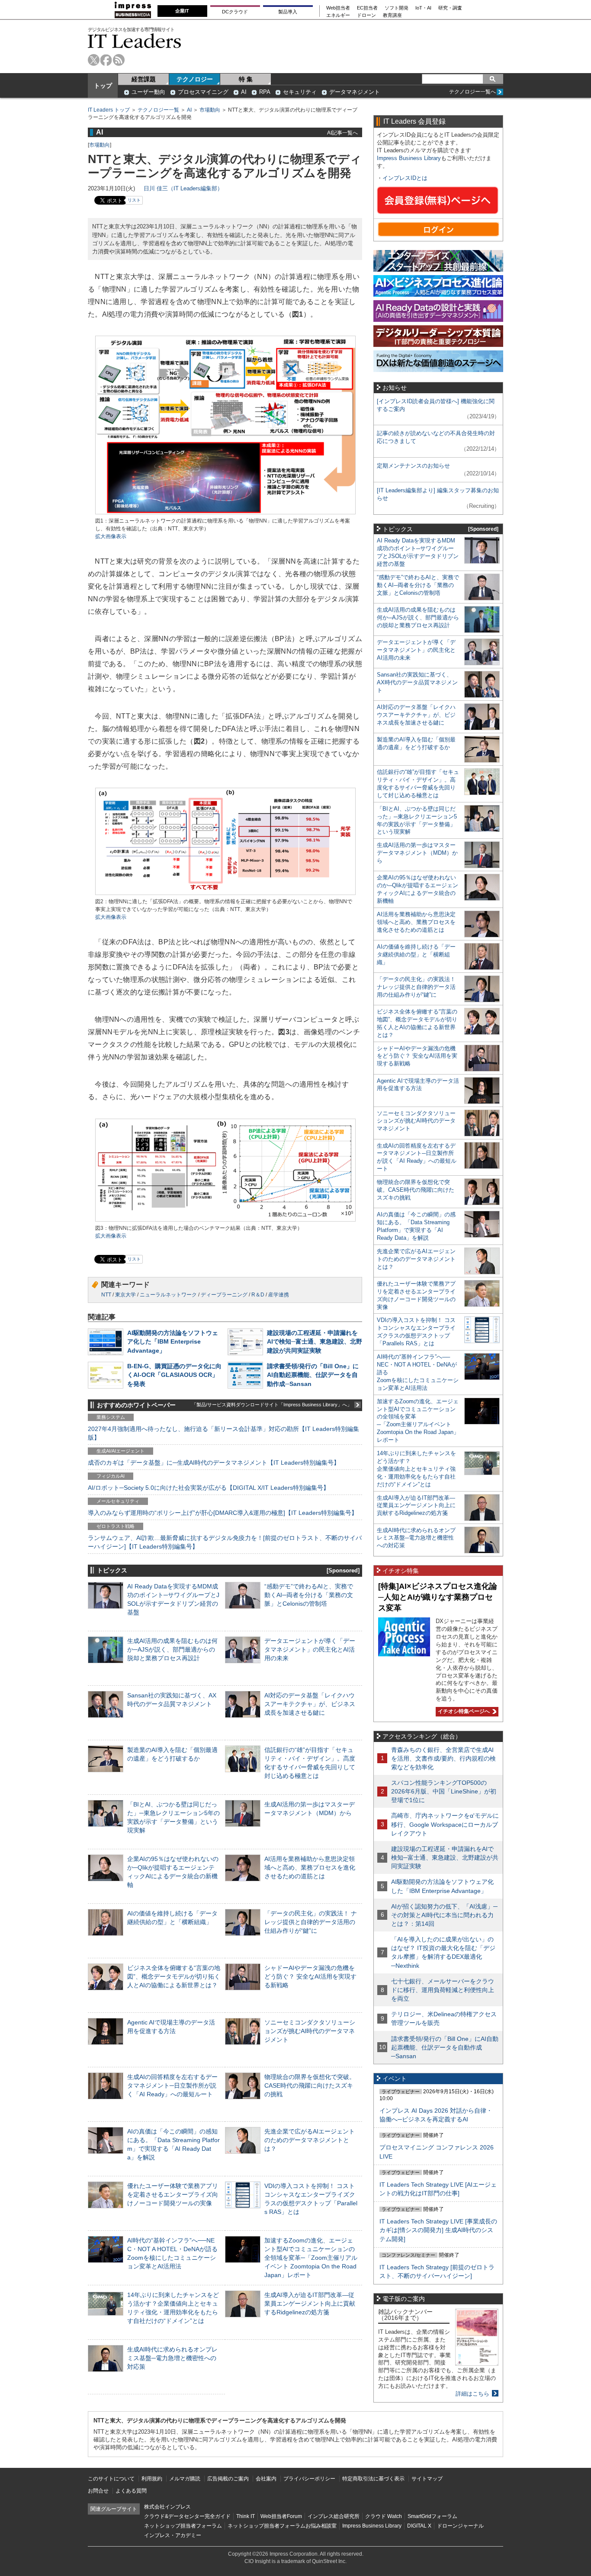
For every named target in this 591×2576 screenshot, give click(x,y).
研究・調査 (450, 8)
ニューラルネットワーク (168, 1295)
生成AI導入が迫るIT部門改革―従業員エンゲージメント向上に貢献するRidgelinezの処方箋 (310, 2303)
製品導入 (288, 12)
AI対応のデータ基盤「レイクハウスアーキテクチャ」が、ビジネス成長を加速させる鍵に (310, 1704)
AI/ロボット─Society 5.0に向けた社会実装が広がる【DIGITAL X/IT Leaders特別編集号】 (209, 1488)
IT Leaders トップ (109, 110)
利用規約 (152, 2479)
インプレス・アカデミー (173, 2535)
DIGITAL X (419, 2526)
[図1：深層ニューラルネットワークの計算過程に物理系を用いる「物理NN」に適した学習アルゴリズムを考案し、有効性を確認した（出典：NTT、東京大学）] (225, 513)
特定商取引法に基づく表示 (373, 2479)
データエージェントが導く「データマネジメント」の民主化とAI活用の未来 (310, 1649)
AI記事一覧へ (342, 133)
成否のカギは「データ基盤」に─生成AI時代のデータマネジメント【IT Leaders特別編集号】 (214, 1463)
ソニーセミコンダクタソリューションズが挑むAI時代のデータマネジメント (310, 2031)
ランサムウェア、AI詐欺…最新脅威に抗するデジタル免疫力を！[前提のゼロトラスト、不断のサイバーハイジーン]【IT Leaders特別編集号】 (225, 1542)
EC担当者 (367, 8)
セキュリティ (300, 92)
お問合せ (98, 2491)
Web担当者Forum (281, 2516)
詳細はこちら (472, 2394)
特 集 (246, 79)
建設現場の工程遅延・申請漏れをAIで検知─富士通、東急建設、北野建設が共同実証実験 (315, 1341)
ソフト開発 (397, 8)
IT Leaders (135, 41)
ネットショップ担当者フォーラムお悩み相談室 (282, 2526)
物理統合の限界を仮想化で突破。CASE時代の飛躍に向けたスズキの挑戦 (310, 2085)
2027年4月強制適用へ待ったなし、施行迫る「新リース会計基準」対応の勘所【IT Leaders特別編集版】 (223, 1433)
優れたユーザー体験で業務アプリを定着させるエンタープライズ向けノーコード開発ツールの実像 (173, 2194)
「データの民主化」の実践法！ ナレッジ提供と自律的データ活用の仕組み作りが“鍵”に (311, 1922)
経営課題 (144, 79)
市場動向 (210, 110)
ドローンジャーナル (460, 2526)
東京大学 (125, 1295)
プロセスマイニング (203, 92)
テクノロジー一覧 (158, 110)
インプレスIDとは (405, 178)
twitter (94, 60)
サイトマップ (427, 2479)
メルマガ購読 (185, 2479)
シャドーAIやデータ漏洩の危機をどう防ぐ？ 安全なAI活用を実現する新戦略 (310, 1976)
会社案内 (266, 2479)
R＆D (258, 1295)
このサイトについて (111, 2479)
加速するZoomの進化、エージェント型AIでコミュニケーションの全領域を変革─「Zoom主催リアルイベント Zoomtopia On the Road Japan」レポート (311, 2258)
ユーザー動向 (148, 92)
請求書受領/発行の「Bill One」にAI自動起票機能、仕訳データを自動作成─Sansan (313, 1375)
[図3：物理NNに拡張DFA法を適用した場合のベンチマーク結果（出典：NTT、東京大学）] (225, 1221)
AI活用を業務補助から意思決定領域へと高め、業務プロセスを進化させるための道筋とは (310, 1867)
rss (119, 60)
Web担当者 (338, 8)
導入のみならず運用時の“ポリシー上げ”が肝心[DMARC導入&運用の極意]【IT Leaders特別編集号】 (223, 1513)
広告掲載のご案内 (228, 2479)
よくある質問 (131, 2491)
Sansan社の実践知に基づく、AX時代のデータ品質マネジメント (417, 682)
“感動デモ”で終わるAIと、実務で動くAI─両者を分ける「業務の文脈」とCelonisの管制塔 (309, 1595)
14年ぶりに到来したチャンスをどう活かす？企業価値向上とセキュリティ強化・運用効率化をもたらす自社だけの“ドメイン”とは (416, 1469)
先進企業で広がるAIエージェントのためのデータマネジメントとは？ (310, 2140)
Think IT (246, 2516)
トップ (103, 86)
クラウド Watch (384, 2516)
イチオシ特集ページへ (463, 1711)
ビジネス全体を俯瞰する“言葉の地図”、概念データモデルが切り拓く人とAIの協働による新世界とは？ (174, 1976)
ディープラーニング (224, 1295)
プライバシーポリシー (309, 2479)
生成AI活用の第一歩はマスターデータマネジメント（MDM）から (417, 853)
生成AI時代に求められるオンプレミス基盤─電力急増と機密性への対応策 (172, 2358)
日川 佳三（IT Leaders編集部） (183, 188)
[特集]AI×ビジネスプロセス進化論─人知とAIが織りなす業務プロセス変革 (438, 1597)
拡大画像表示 (111, 536)
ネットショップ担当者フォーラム (183, 2526)
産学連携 (279, 1295)
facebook (106, 60)
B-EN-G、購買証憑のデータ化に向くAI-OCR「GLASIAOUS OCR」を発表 (174, 1375)
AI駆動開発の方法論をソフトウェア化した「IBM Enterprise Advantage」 (173, 1341)
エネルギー (338, 15)
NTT (106, 1295)
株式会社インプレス (167, 2507)
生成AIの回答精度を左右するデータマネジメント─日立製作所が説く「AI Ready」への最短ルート (172, 2085)
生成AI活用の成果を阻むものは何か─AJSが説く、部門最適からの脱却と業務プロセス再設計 (172, 1649)
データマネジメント (355, 92)
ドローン (366, 15)
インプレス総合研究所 (334, 2516)
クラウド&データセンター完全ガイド (187, 2516)
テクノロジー (195, 79)
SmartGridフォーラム (432, 2516)
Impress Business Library (409, 158)
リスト (134, 200)
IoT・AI (423, 8)
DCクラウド (235, 12)
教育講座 (392, 15)
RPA (265, 92)
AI (244, 92)
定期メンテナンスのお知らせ (413, 466)
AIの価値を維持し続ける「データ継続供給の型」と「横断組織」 (416, 954)
